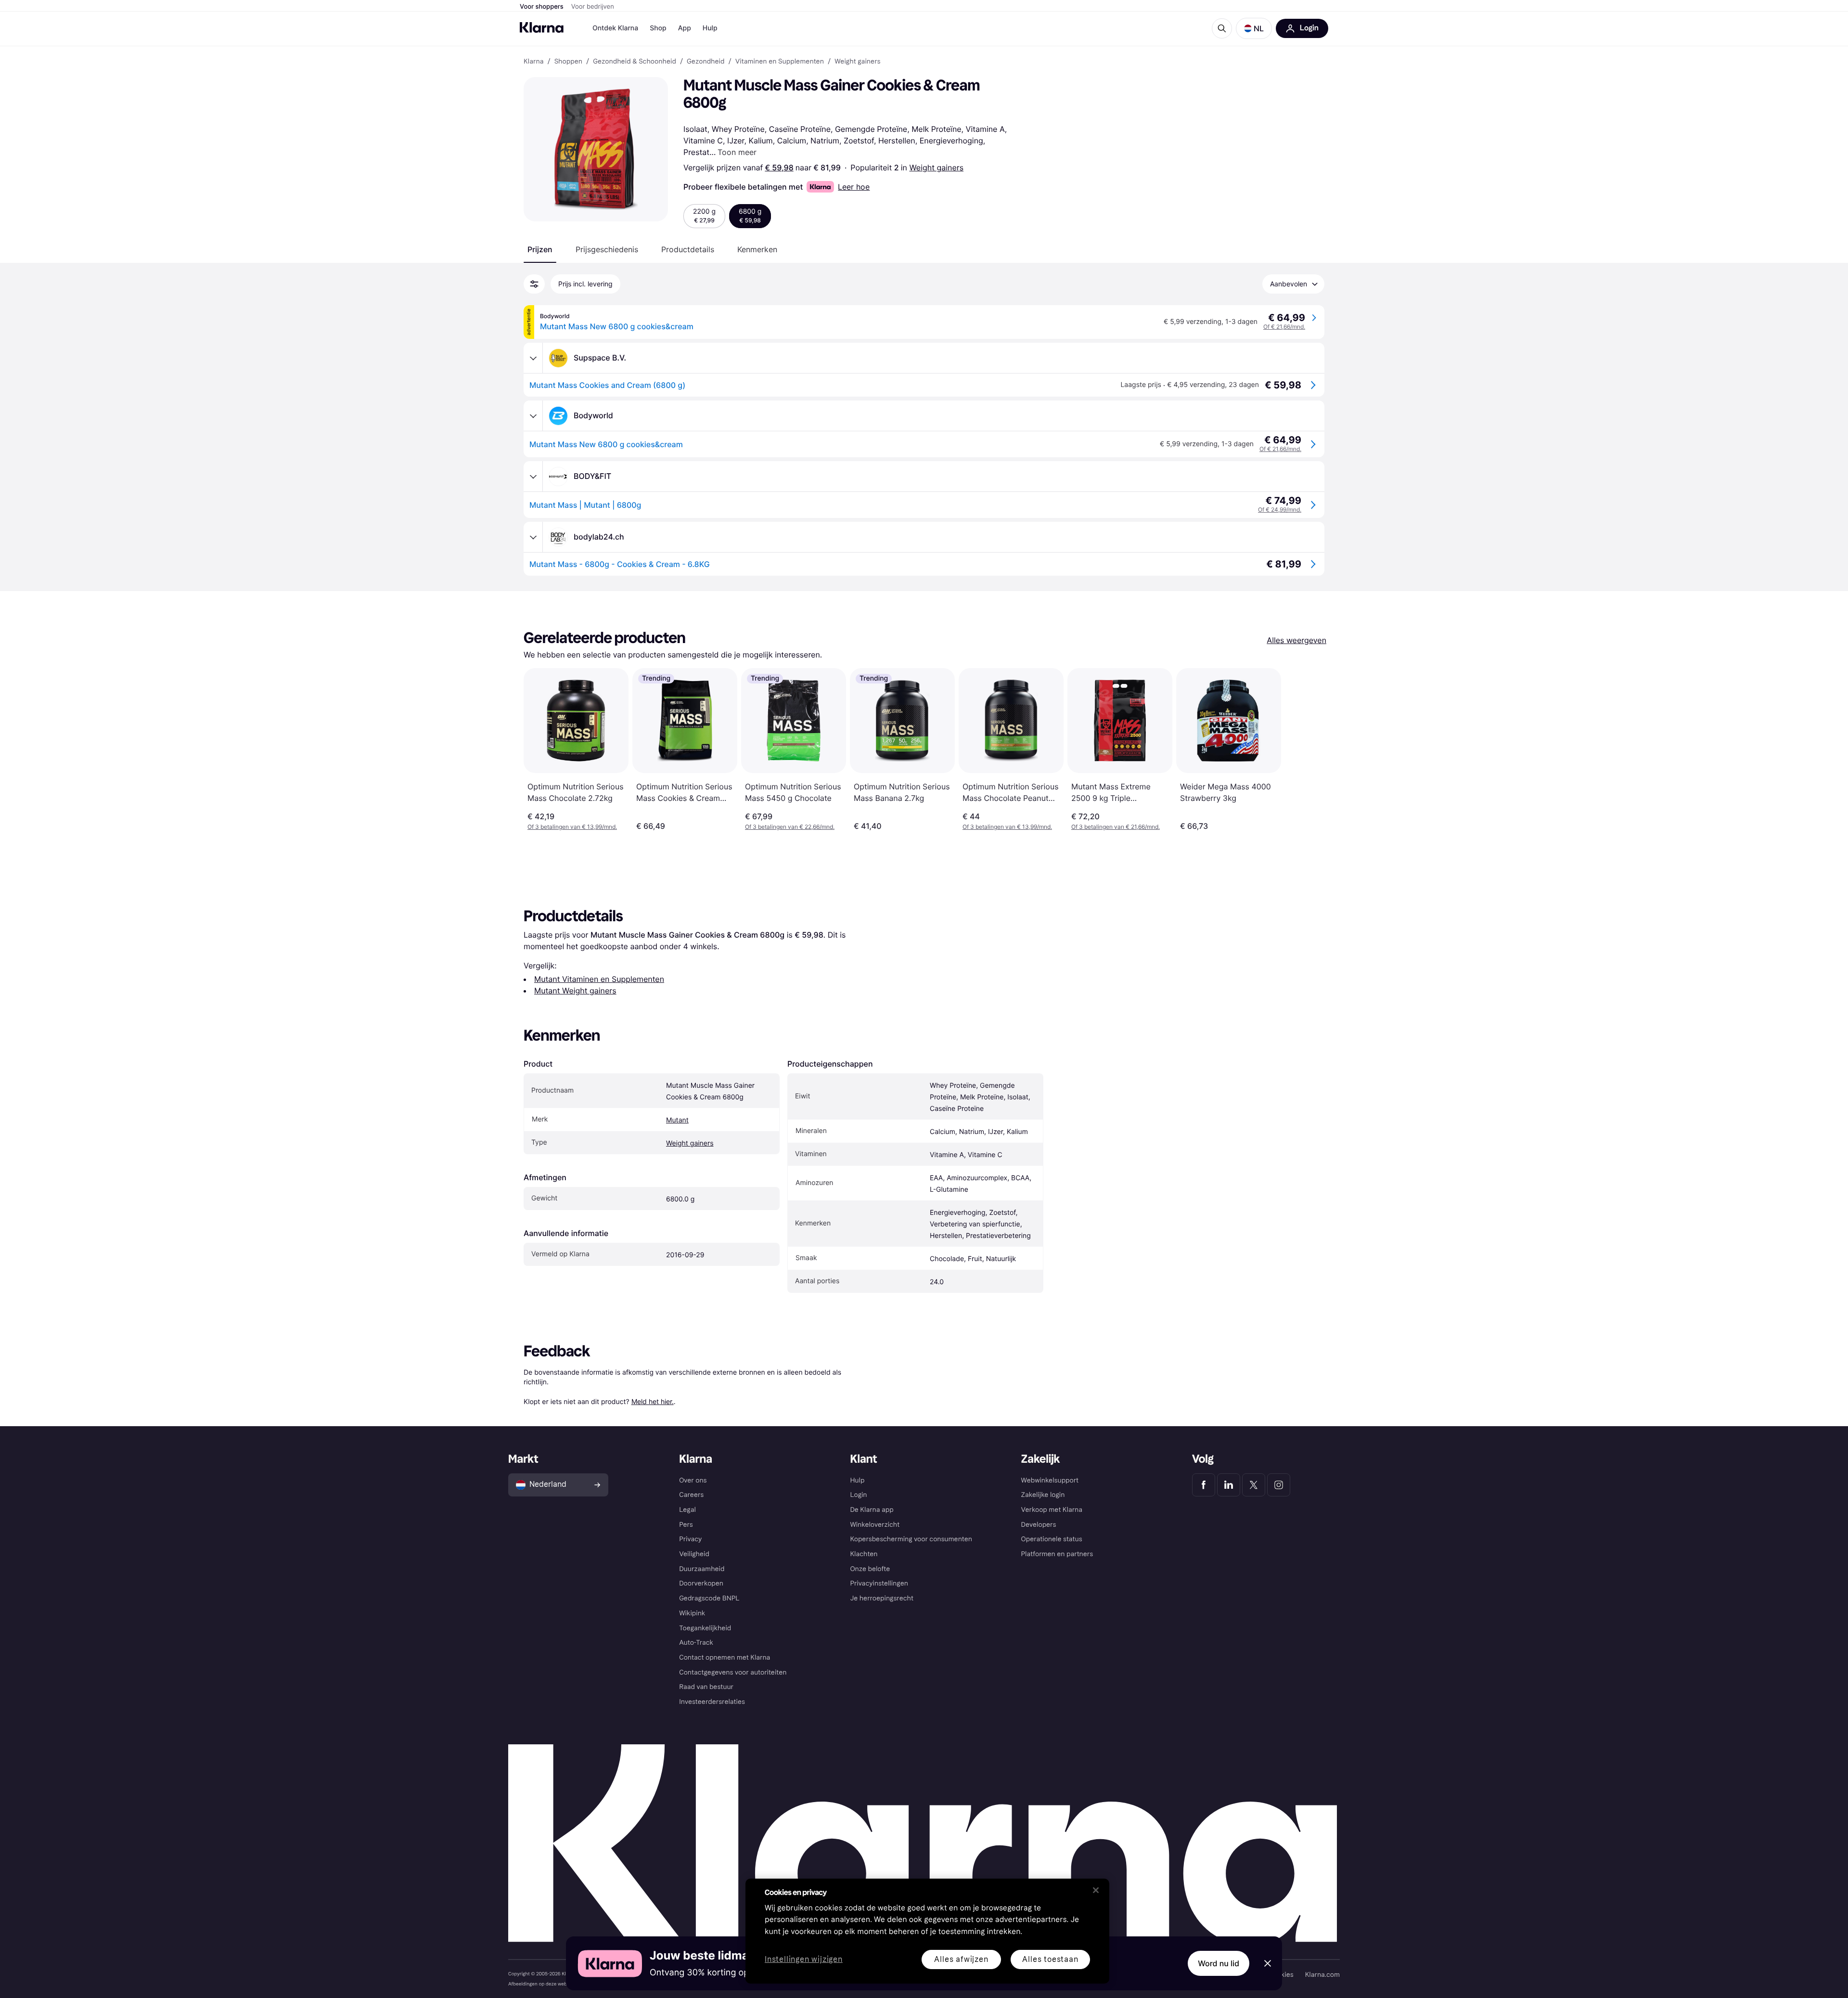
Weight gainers (936, 168)
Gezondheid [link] (706, 62)
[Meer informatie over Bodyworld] (533, 416)
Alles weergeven (1296, 640)
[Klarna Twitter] (1254, 1485)
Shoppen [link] (568, 62)
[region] (927, 1931)
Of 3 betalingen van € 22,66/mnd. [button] (790, 827)
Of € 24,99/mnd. (1280, 509)
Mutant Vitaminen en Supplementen (599, 979)
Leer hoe (854, 187)
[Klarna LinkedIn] (1229, 1485)
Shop (658, 28)
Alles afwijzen (961, 1959)
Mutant (677, 1120)
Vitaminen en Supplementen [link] (780, 62)
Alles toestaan (1050, 1959)
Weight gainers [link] (857, 62)
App (685, 28)
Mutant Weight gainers (575, 991)
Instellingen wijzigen (804, 1960)
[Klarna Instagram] (1279, 1485)
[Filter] (534, 284)
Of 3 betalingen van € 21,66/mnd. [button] (1116, 827)
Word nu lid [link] (1219, 1963)
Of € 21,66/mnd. (1284, 327)
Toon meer (737, 152)
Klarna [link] (533, 62)
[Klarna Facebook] (1204, 1485)
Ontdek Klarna (615, 28)
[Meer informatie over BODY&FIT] (533, 477)
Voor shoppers (542, 7)
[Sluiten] (1096, 1890)
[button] (1254, 28)
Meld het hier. (653, 1401)
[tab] (540, 249)
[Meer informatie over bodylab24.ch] (533, 537)
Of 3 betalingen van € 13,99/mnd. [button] (572, 827)
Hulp (710, 28)
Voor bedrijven (593, 7)
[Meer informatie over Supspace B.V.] (533, 358)
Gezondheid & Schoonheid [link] (635, 62)
